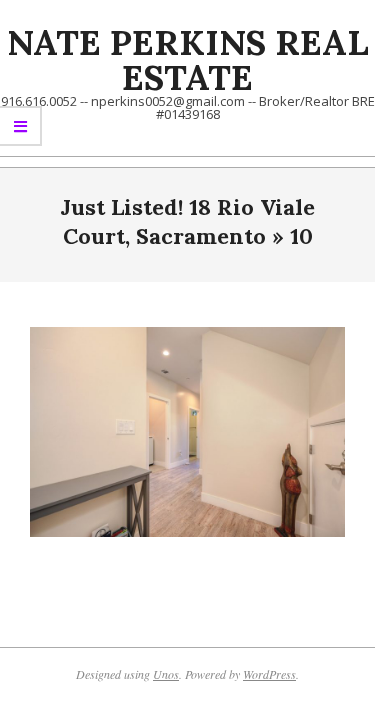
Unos (166, 674)
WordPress (269, 674)
